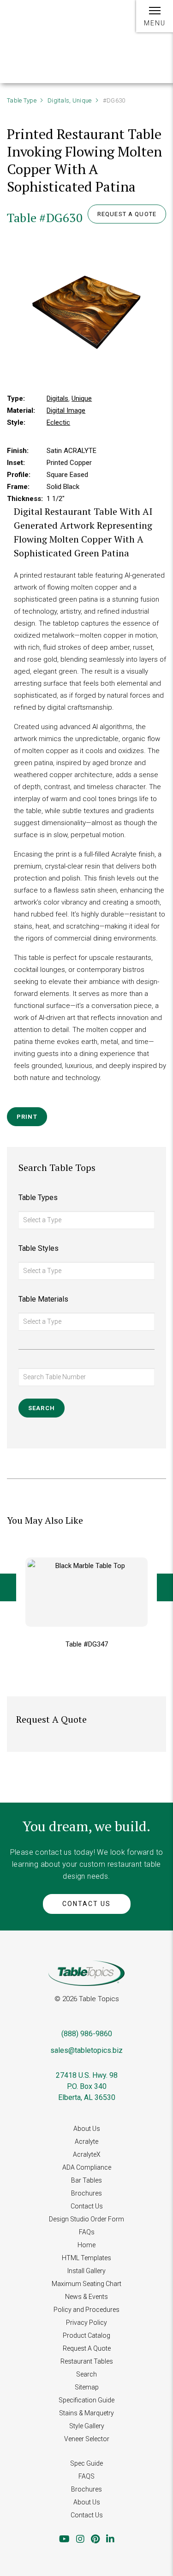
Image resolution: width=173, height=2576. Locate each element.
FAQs (87, 2232)
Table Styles (39, 1248)
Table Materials (43, 1299)
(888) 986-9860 (87, 2034)
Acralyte (86, 2142)
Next (165, 1587)
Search (86, 2374)
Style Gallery (87, 2426)
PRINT (27, 1117)
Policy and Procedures (86, 2310)
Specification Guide (86, 2400)
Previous (8, 1587)
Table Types (38, 1198)
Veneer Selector (87, 2439)
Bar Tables (86, 2180)
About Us (87, 2129)
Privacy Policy (86, 2323)
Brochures (86, 2193)
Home (86, 2245)
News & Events (86, 2297)
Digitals (58, 100)
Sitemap (87, 2387)
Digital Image (66, 410)
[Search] (119, 21)
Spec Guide (86, 2463)
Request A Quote (87, 2348)
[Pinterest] (95, 2539)
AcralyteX (87, 2154)
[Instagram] (80, 2539)
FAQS (86, 2476)
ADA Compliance (87, 2167)
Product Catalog (86, 2335)
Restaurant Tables (87, 2361)
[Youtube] (64, 2539)
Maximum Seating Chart (86, 2284)
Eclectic (58, 422)
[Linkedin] (110, 2539)
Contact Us (86, 1904)
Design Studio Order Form (86, 2219)
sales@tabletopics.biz (86, 2050)
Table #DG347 (87, 1644)
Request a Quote (127, 214)
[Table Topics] (37, 22)
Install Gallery (86, 2271)
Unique (82, 100)
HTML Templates (86, 2258)
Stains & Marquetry (86, 2413)
